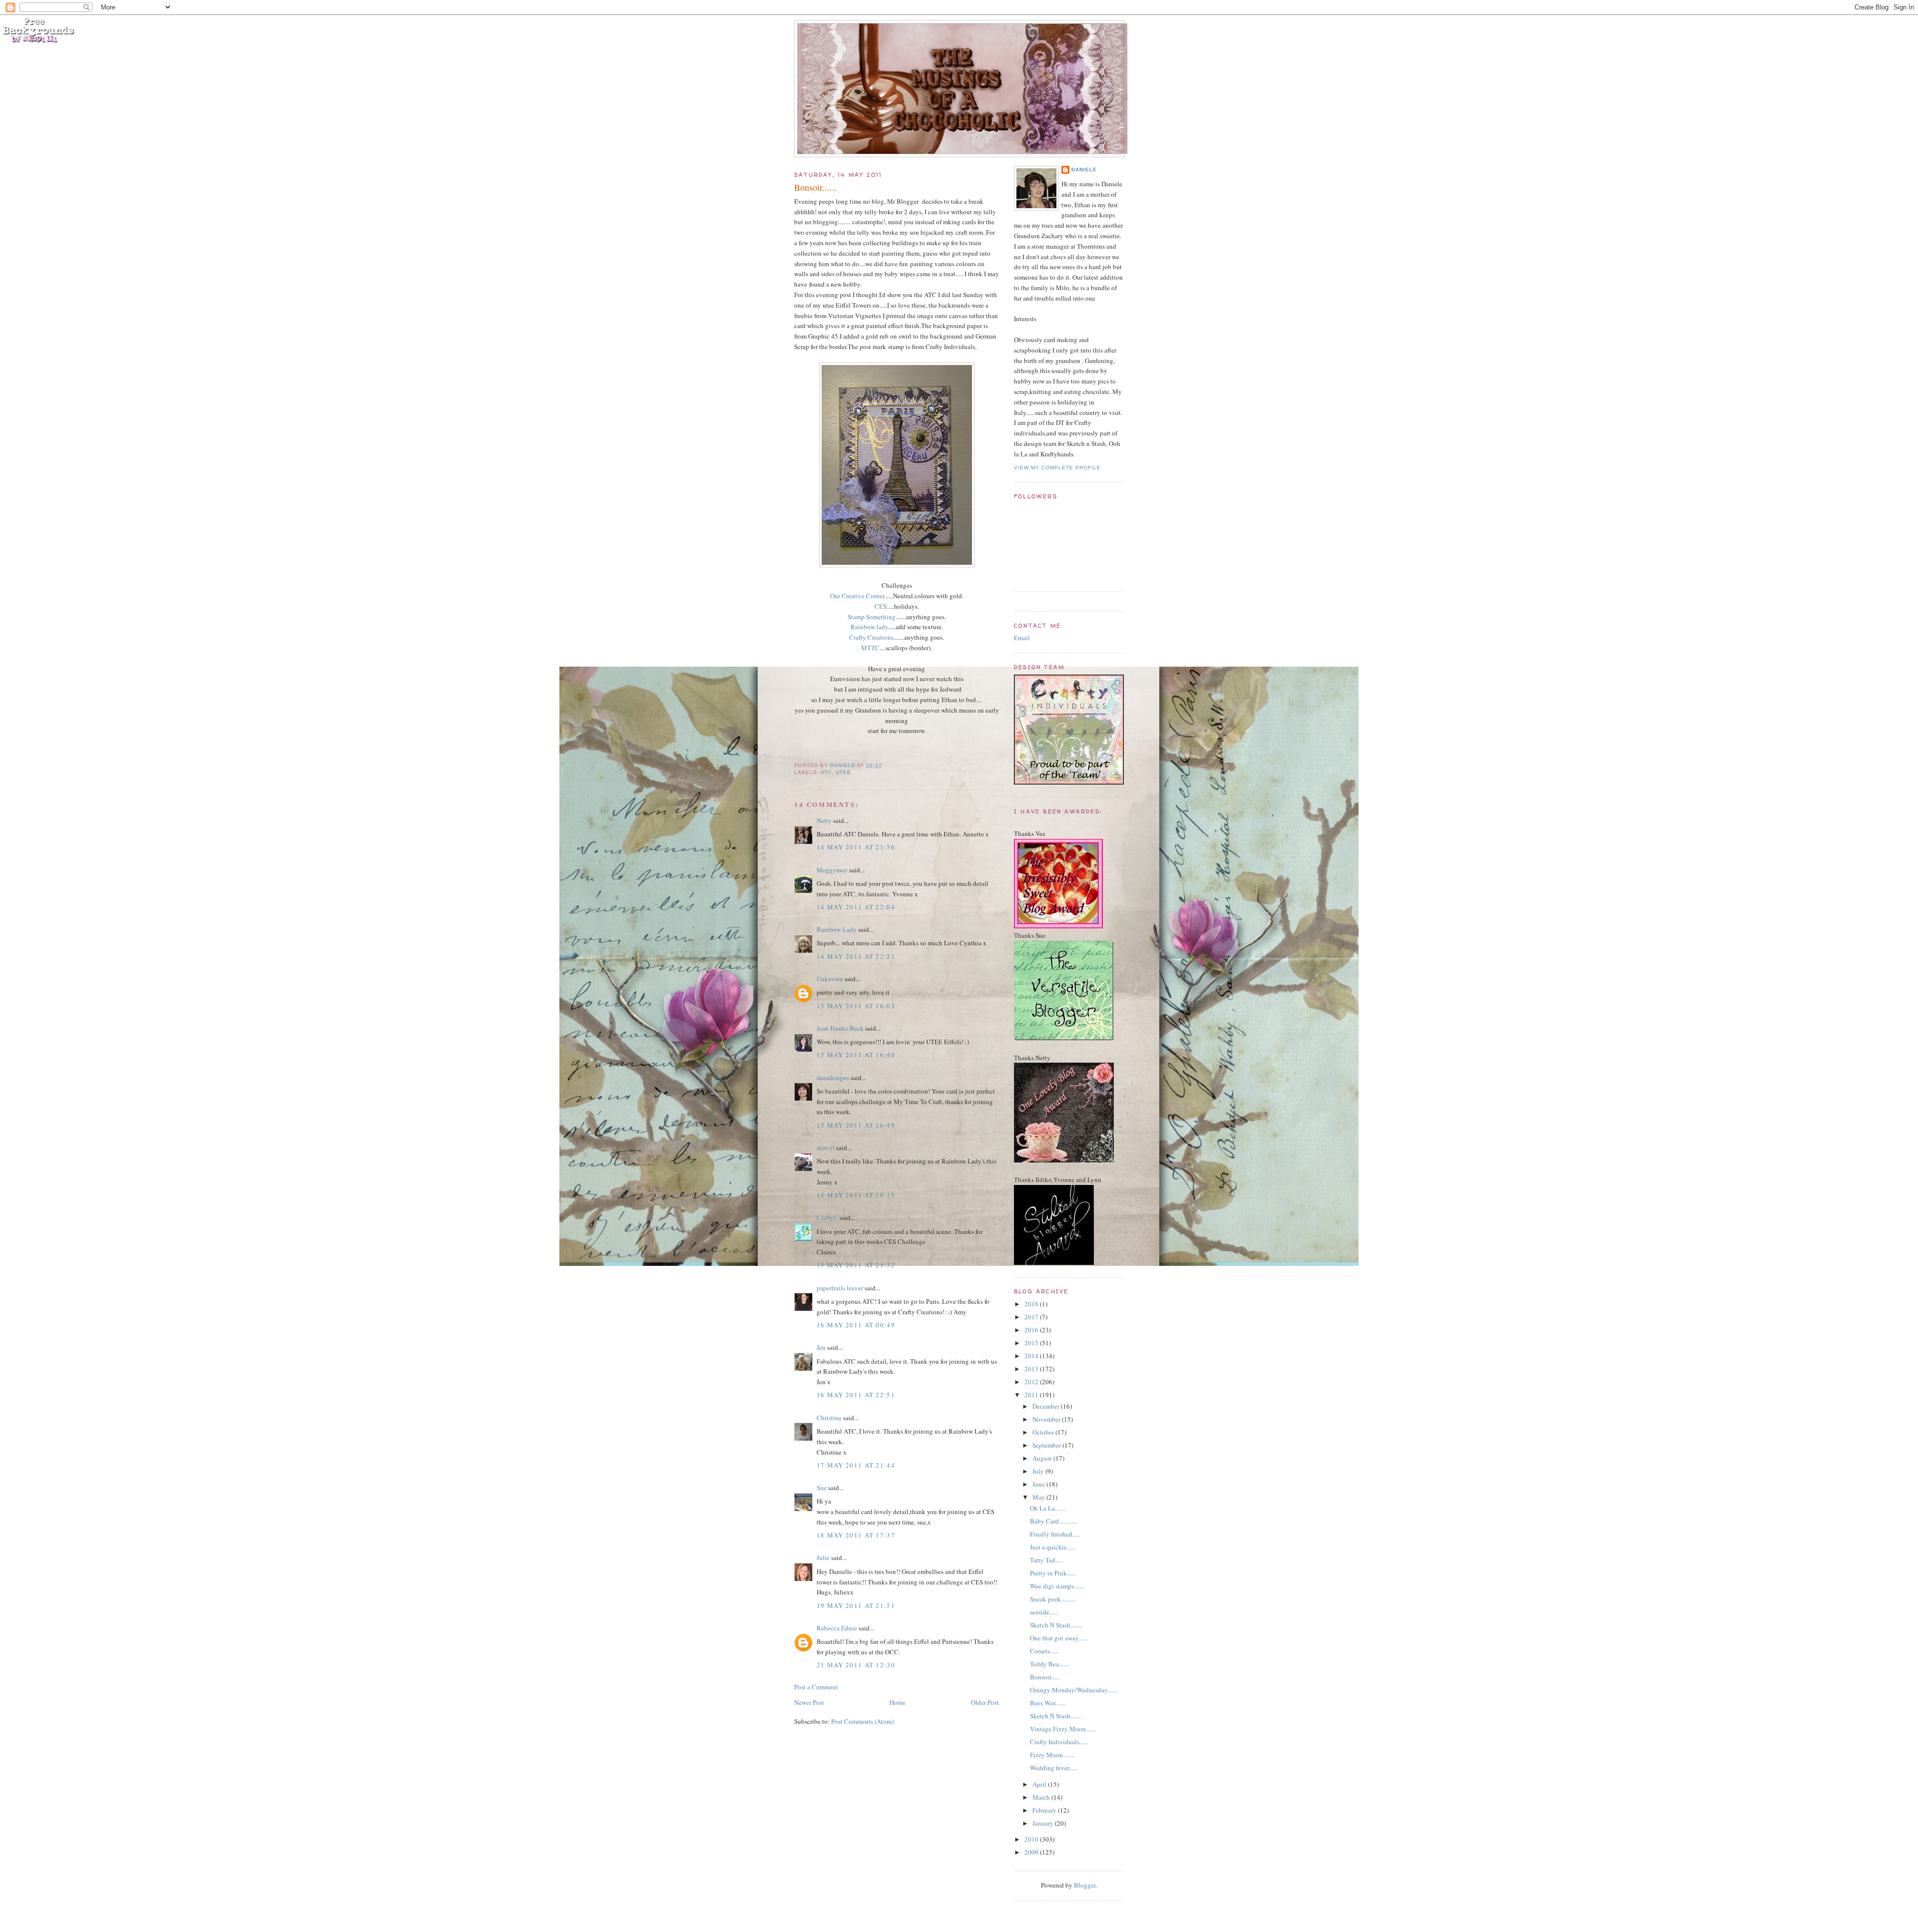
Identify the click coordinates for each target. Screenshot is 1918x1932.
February (1045, 1810)
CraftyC (827, 1217)
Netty (824, 820)
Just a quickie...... (1053, 1547)
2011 (1032, 1395)
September (1047, 1445)
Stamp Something (872, 617)
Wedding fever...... (1054, 1768)
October (1044, 1432)
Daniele (1084, 170)
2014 (1032, 1356)
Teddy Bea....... (1050, 1664)
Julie (823, 1557)
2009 (1032, 1852)
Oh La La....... (1048, 1508)
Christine (829, 1418)
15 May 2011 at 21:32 (856, 1265)
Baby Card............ (1053, 1521)
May (1039, 1497)
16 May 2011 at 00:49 (856, 1325)
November (1047, 1419)
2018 (1032, 1304)
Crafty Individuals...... (1059, 1742)
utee (843, 772)
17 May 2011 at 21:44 (856, 1465)
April (1040, 1784)
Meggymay (832, 870)
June (1039, 1484)
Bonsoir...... (1045, 1677)
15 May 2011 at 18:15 (856, 1195)
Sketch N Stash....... (1055, 1716)
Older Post (985, 1702)
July (1039, 1471)
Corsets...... (1044, 1651)
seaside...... (1044, 1612)
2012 (1032, 1382)
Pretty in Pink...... (1053, 1573)
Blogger (1085, 1885)
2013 (1032, 1369)
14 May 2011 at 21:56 (856, 847)
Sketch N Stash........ (1056, 1625)
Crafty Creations (871, 637)
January (1044, 1823)
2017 (1032, 1317)
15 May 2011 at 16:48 (856, 1125)
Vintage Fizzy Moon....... (1063, 1729)
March (1042, 1797)
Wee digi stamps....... (1057, 1586)
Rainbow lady (869, 627)
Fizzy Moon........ (1052, 1755)
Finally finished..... (1055, 1534)
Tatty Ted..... (1046, 1560)
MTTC (870, 648)
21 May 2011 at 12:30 (856, 1665)
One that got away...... (1059, 1638)
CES (881, 606)
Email (1022, 638)
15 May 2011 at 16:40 (856, 1055)
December (1047, 1406)
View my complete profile (1057, 468)
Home (898, 1702)
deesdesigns (833, 1078)
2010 (1032, 1839)
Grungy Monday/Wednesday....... (1074, 1690)
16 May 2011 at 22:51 (856, 1395)
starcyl (826, 1148)
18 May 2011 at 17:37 (856, 1535)
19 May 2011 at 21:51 (856, 1605)
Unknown (830, 979)
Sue (822, 1488)
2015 (1032, 1343)
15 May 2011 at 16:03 (856, 1006)
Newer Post (809, 1702)
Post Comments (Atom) (862, 1721)
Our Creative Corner (857, 596)
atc (826, 772)
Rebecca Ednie (837, 1628)
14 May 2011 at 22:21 (856, 956)
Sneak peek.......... (1053, 1599)
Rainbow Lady (837, 929)
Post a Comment (816, 1687)
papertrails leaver (840, 1288)
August (1043, 1458)
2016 (1032, 1330)
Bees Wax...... (1048, 1703)
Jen (821, 1347)
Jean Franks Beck (840, 1028)
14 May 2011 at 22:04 (856, 907)
